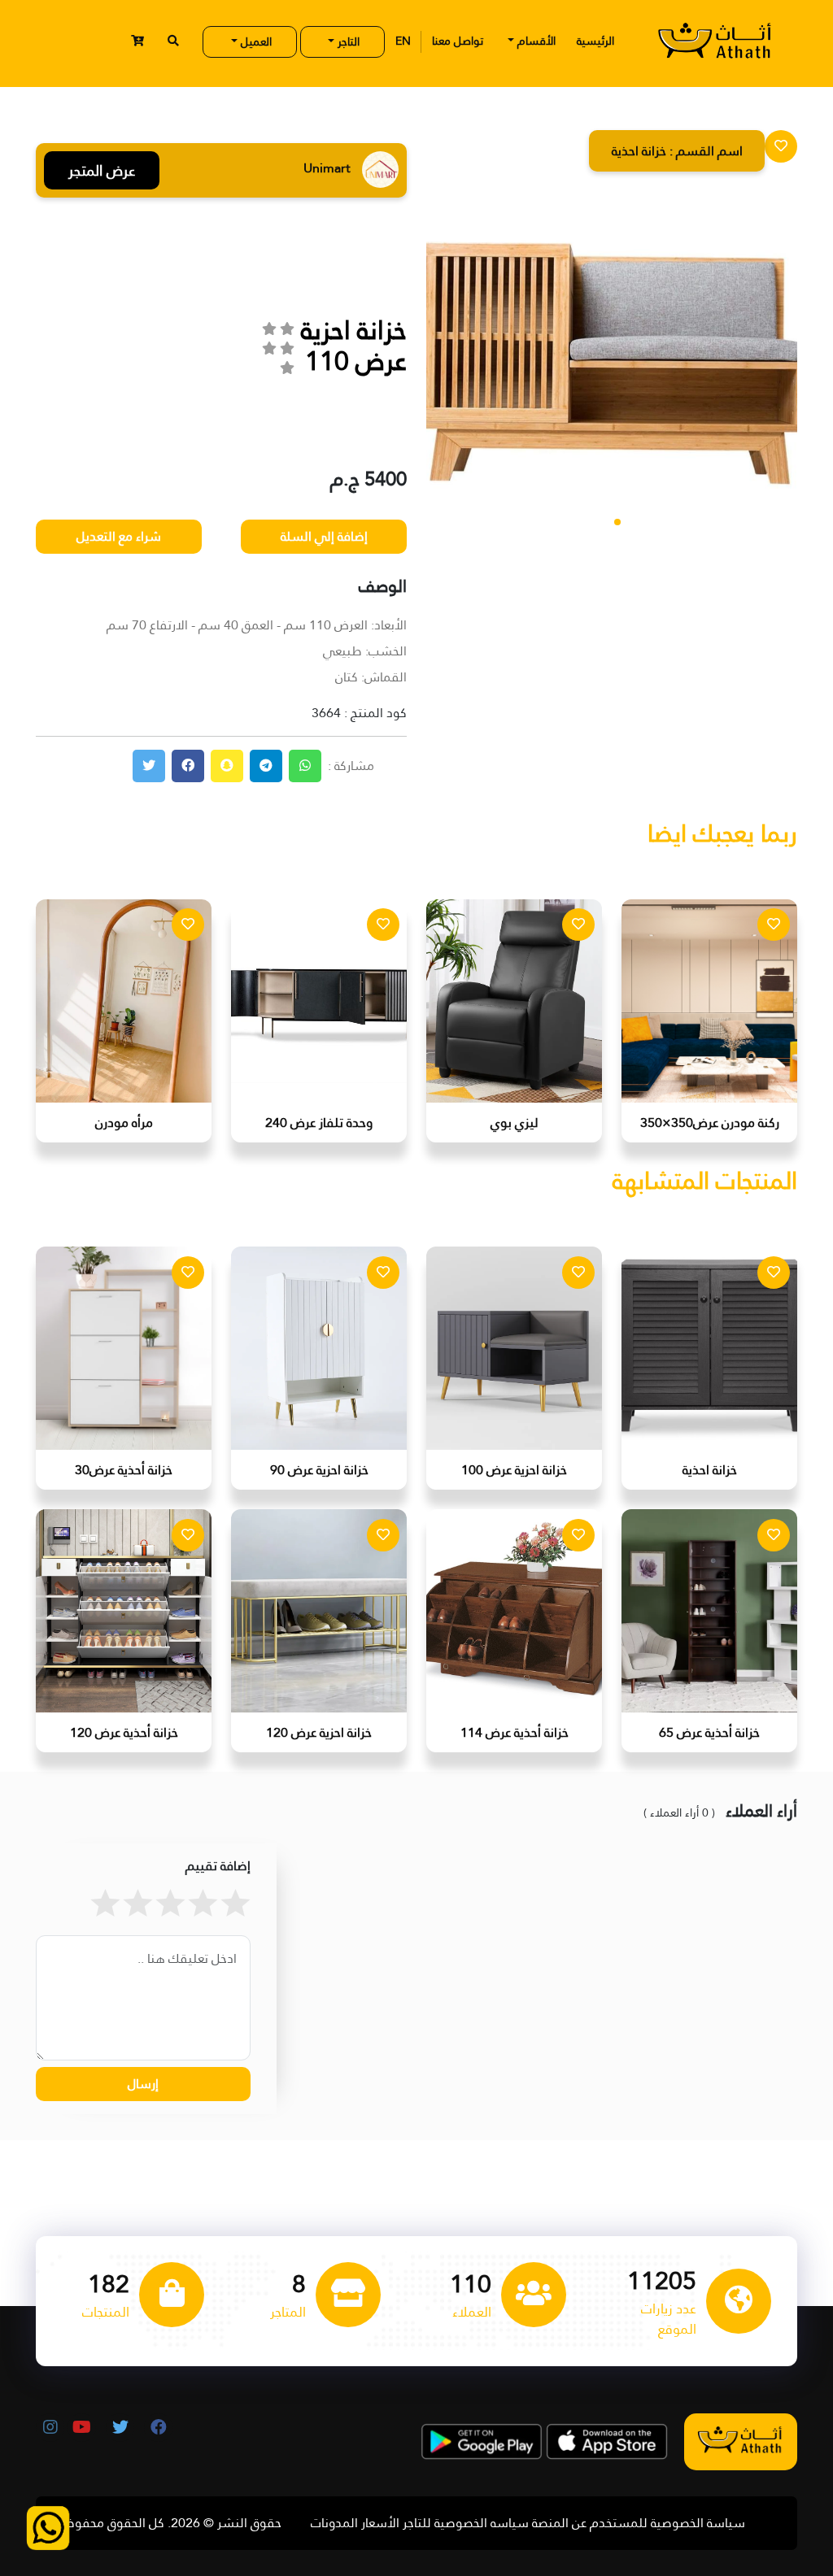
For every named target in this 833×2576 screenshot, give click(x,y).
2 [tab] (606, 522)
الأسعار (380, 2523)
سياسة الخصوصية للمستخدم (667, 2523)
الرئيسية (595, 41)
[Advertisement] (142, 351)
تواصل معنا (458, 41)
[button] (137, 41)
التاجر (347, 41)
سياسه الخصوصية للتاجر (466, 2523)
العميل (255, 41)
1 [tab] (617, 522)
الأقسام (535, 41)
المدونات (334, 2523)
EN (403, 41)
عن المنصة (559, 2523)
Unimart (211, 170)
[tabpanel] (612, 370)
